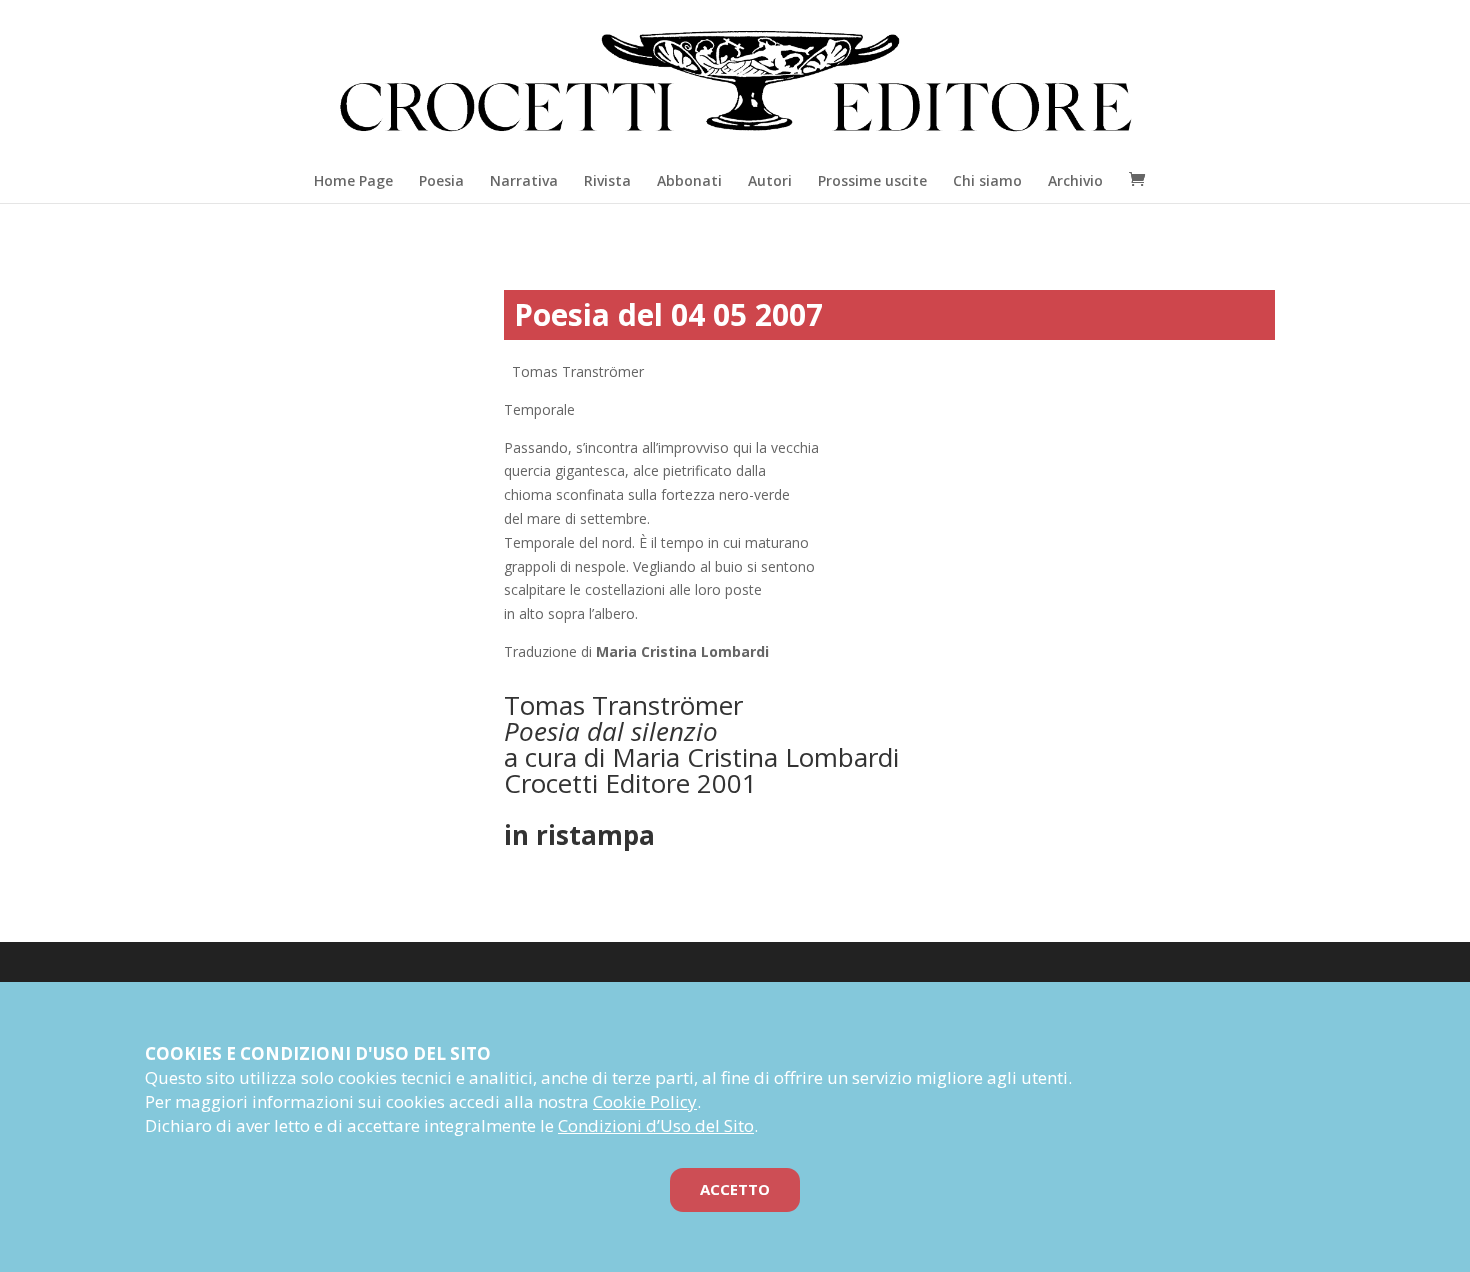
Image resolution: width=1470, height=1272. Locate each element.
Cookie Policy (645, 1101)
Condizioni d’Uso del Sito (656, 1125)
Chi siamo (987, 180)
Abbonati (689, 180)
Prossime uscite (872, 180)
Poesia (441, 180)
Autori (770, 180)
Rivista (607, 180)
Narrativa (524, 180)
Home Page (353, 180)
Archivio (1075, 180)
